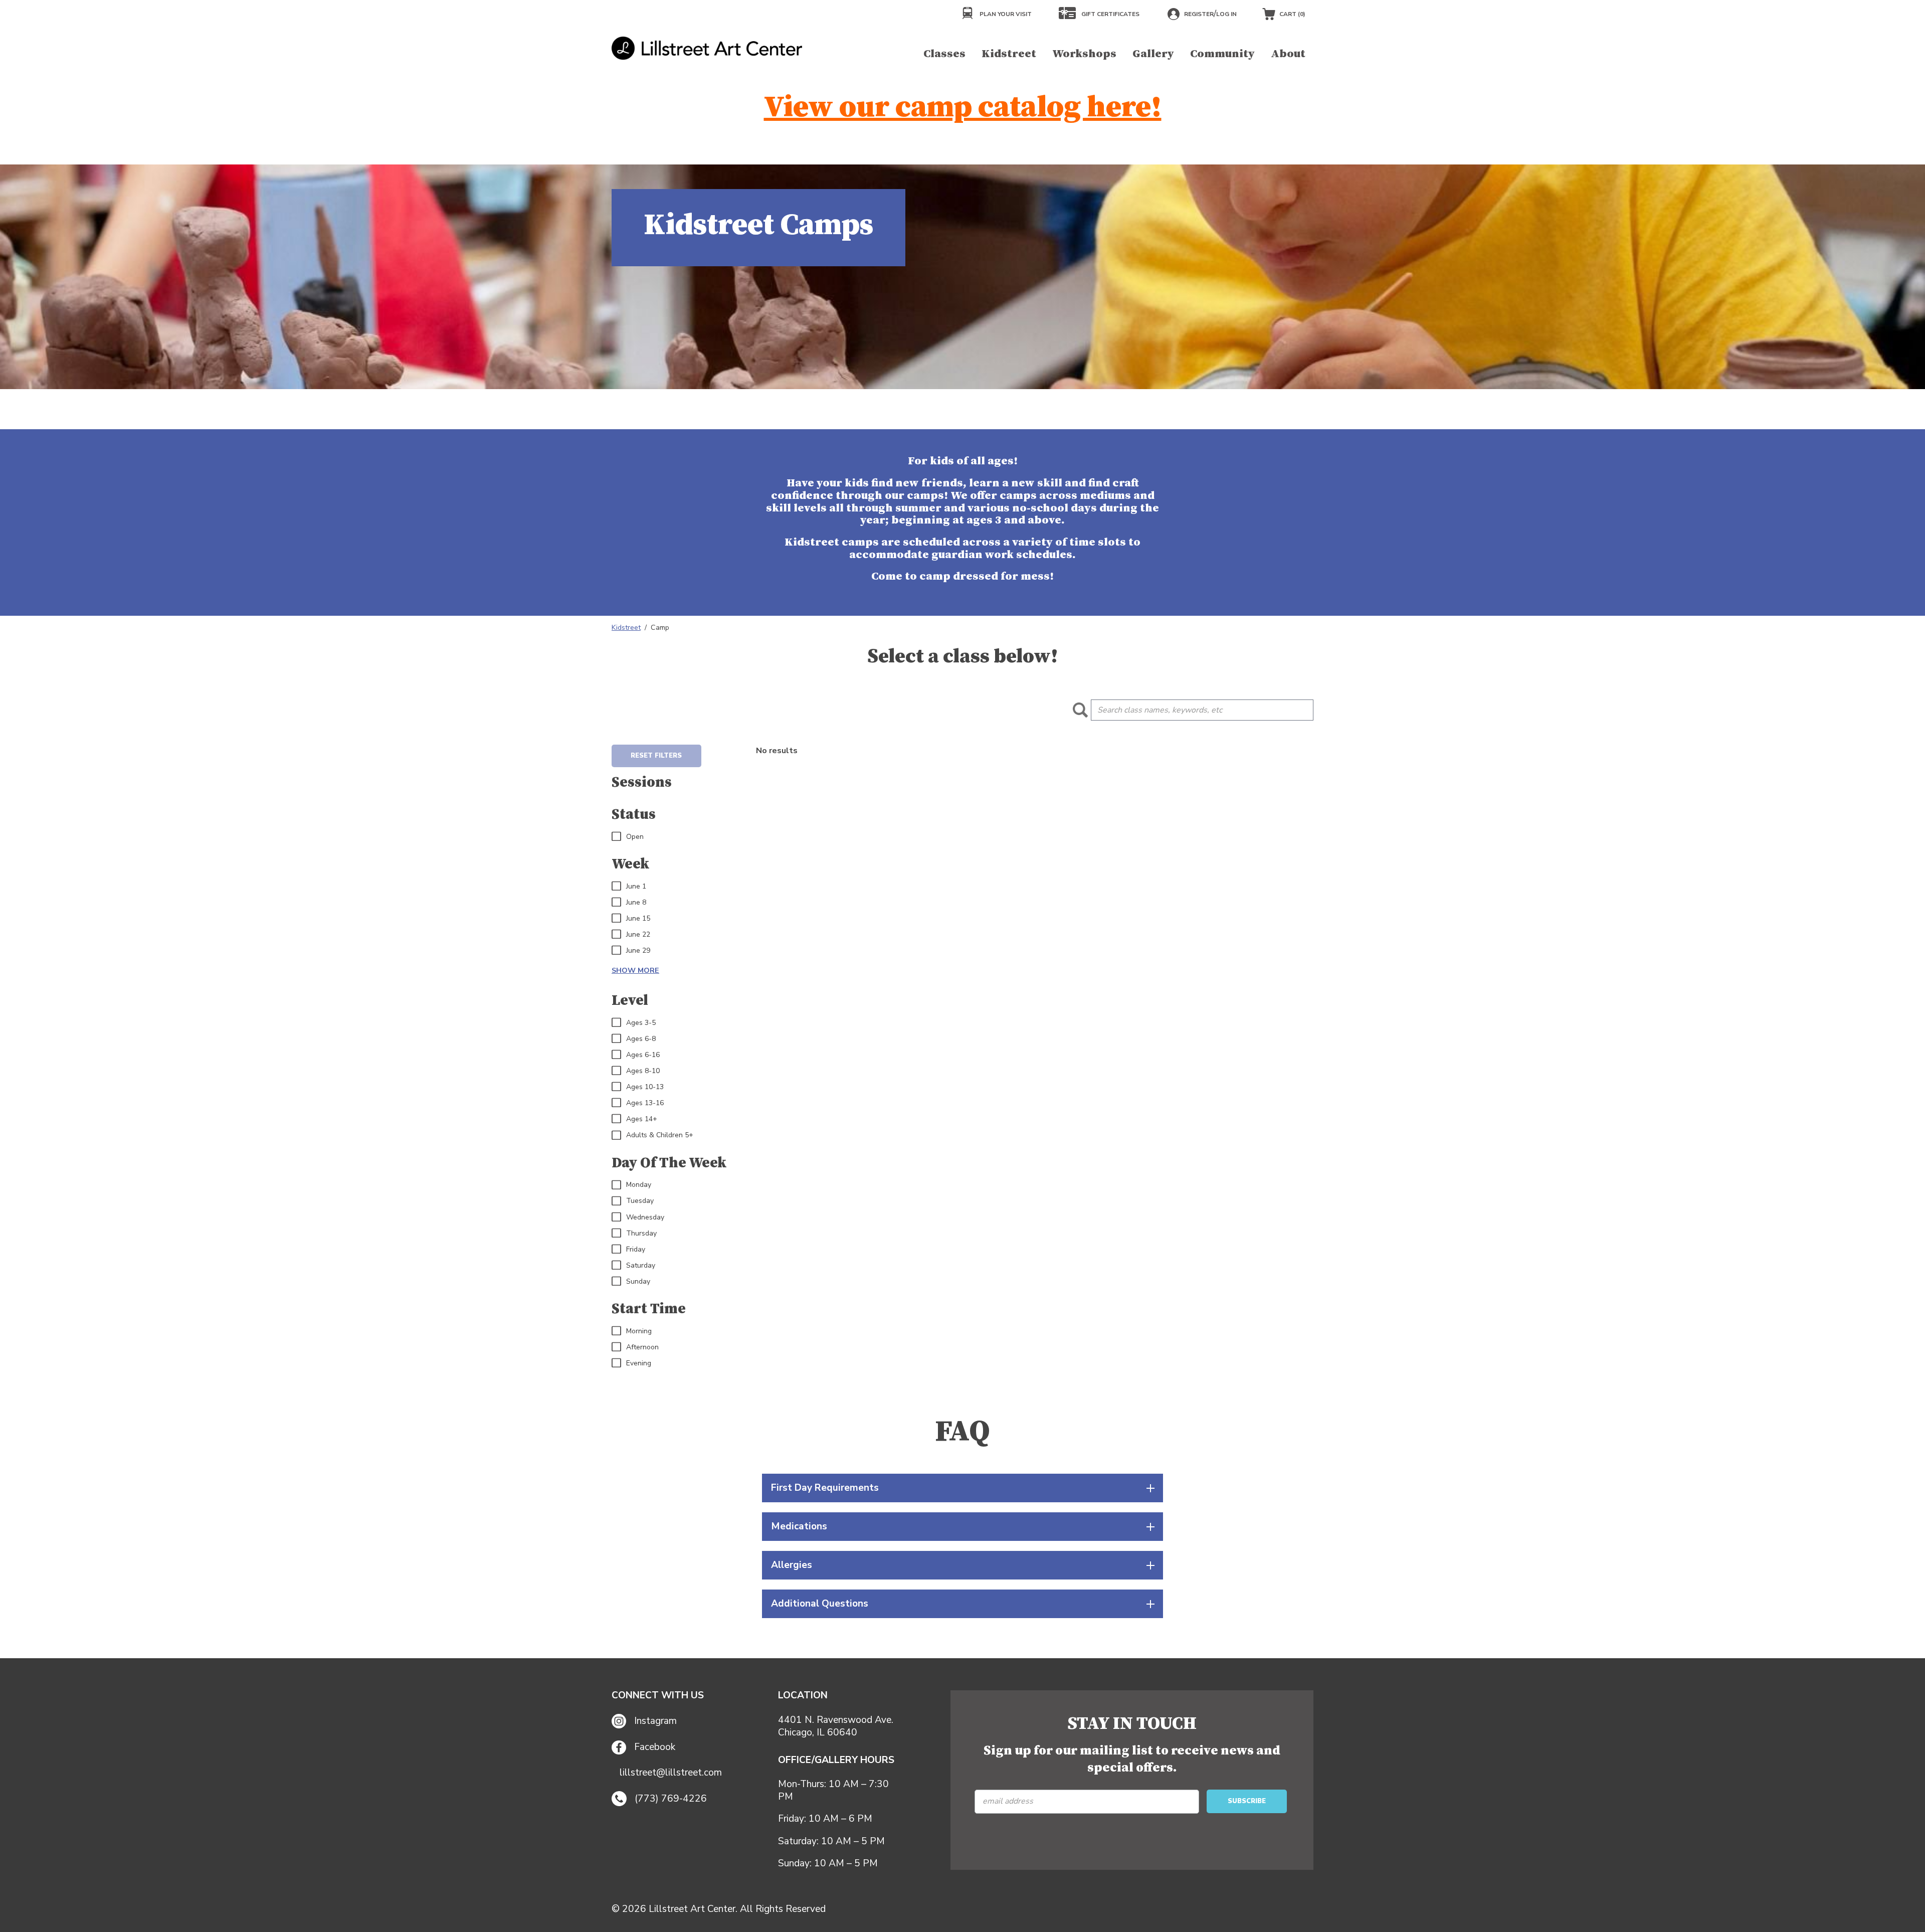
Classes (944, 54)
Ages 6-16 (643, 1055)
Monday (639, 1185)
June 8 (636, 903)
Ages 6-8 (641, 1039)
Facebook (655, 1747)
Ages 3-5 (641, 1023)
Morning (639, 1331)
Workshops (1084, 54)
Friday (636, 1250)
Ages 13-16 (645, 1103)
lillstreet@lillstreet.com (671, 1773)
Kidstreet (1009, 54)
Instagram (655, 1721)
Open (635, 837)
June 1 (636, 887)
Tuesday (640, 1201)
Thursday (641, 1234)
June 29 (638, 951)
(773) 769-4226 (671, 1799)
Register (1199, 14)
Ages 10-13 (645, 1087)
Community (1222, 54)
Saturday (641, 1266)
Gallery (1153, 54)
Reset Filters (656, 756)
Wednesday (645, 1217)
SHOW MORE (635, 970)
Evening (639, 1363)
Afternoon (642, 1347)
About (1288, 54)
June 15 (638, 919)
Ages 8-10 (643, 1071)
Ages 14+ (642, 1119)
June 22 (638, 935)
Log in (1226, 14)
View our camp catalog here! (963, 108)
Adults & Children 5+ (660, 1135)
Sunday (638, 1282)
